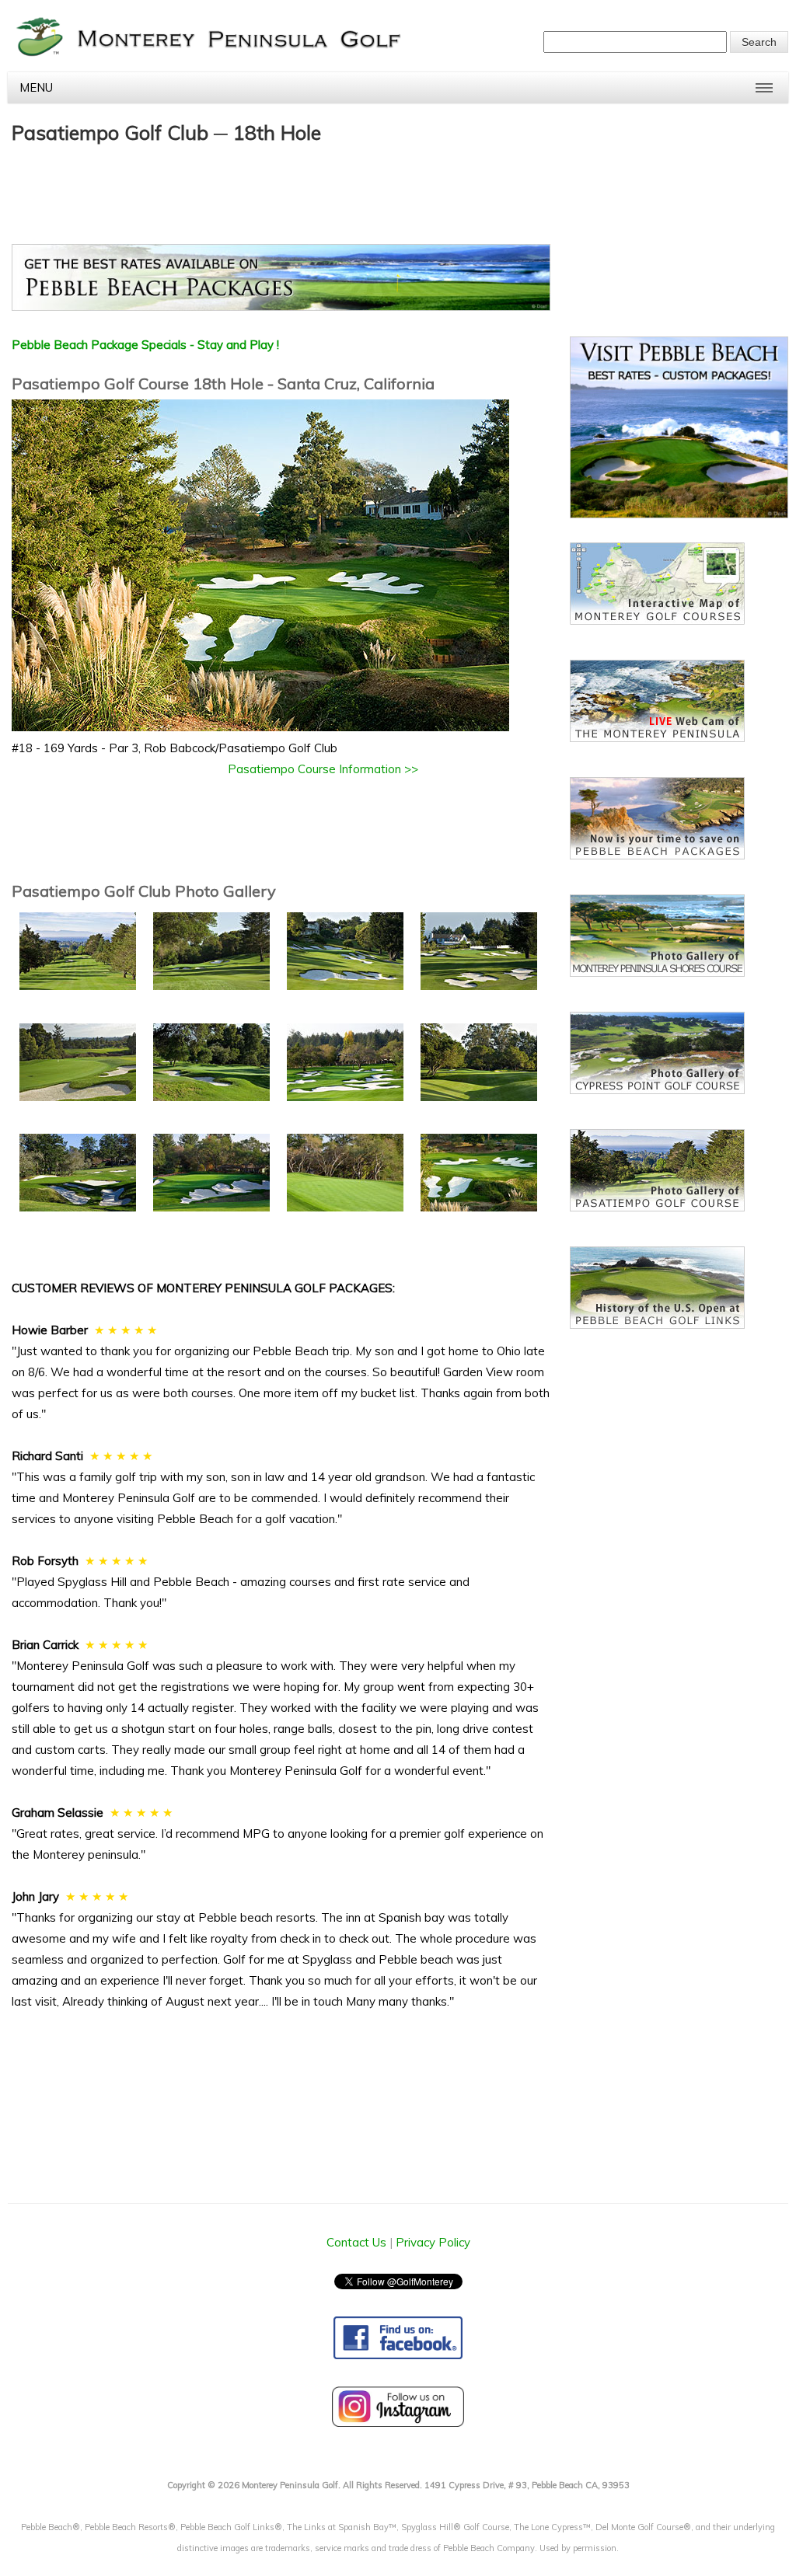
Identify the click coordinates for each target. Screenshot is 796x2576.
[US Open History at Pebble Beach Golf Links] (657, 1325)
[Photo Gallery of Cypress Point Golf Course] (657, 1090)
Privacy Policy (433, 2242)
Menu (36, 87)
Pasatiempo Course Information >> (323, 769)
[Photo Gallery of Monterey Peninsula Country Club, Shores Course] (657, 973)
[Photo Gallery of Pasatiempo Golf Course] (657, 1207)
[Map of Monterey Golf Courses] (657, 620)
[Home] (211, 54)
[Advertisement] (295, 186)
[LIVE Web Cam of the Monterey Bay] (657, 738)
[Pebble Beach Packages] (281, 281)
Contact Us (356, 2242)
